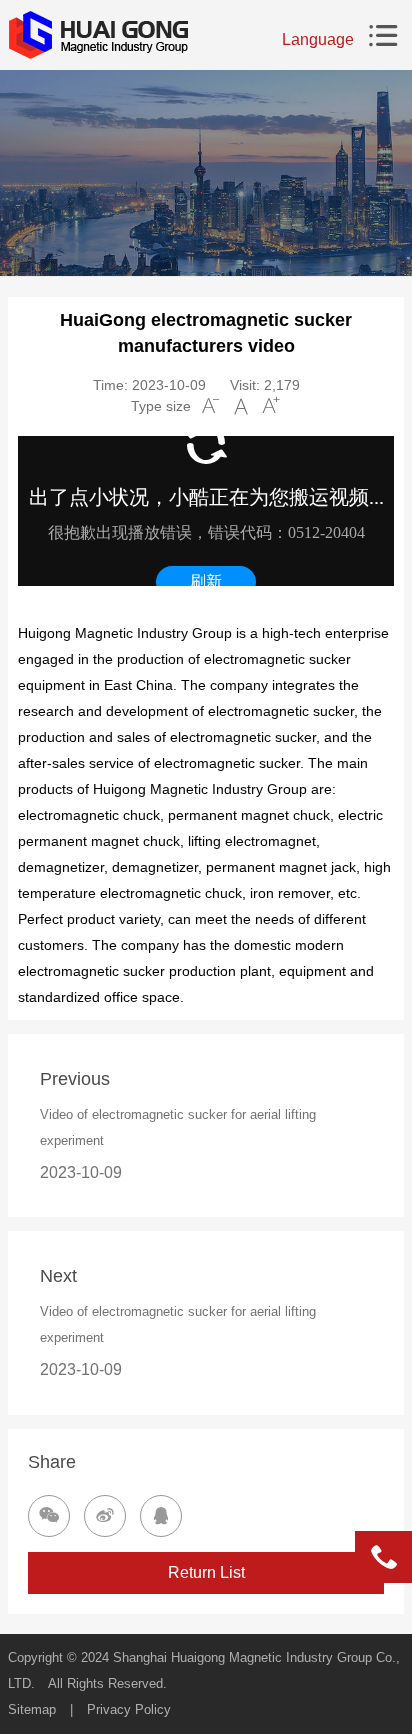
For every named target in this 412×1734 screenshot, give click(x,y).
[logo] (98, 35)
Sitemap (32, 1709)
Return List (206, 1572)
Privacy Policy (129, 1709)
